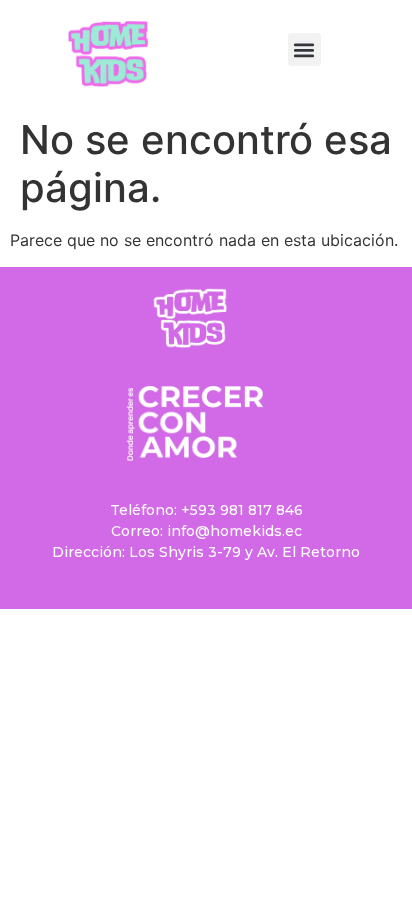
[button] (304, 49)
